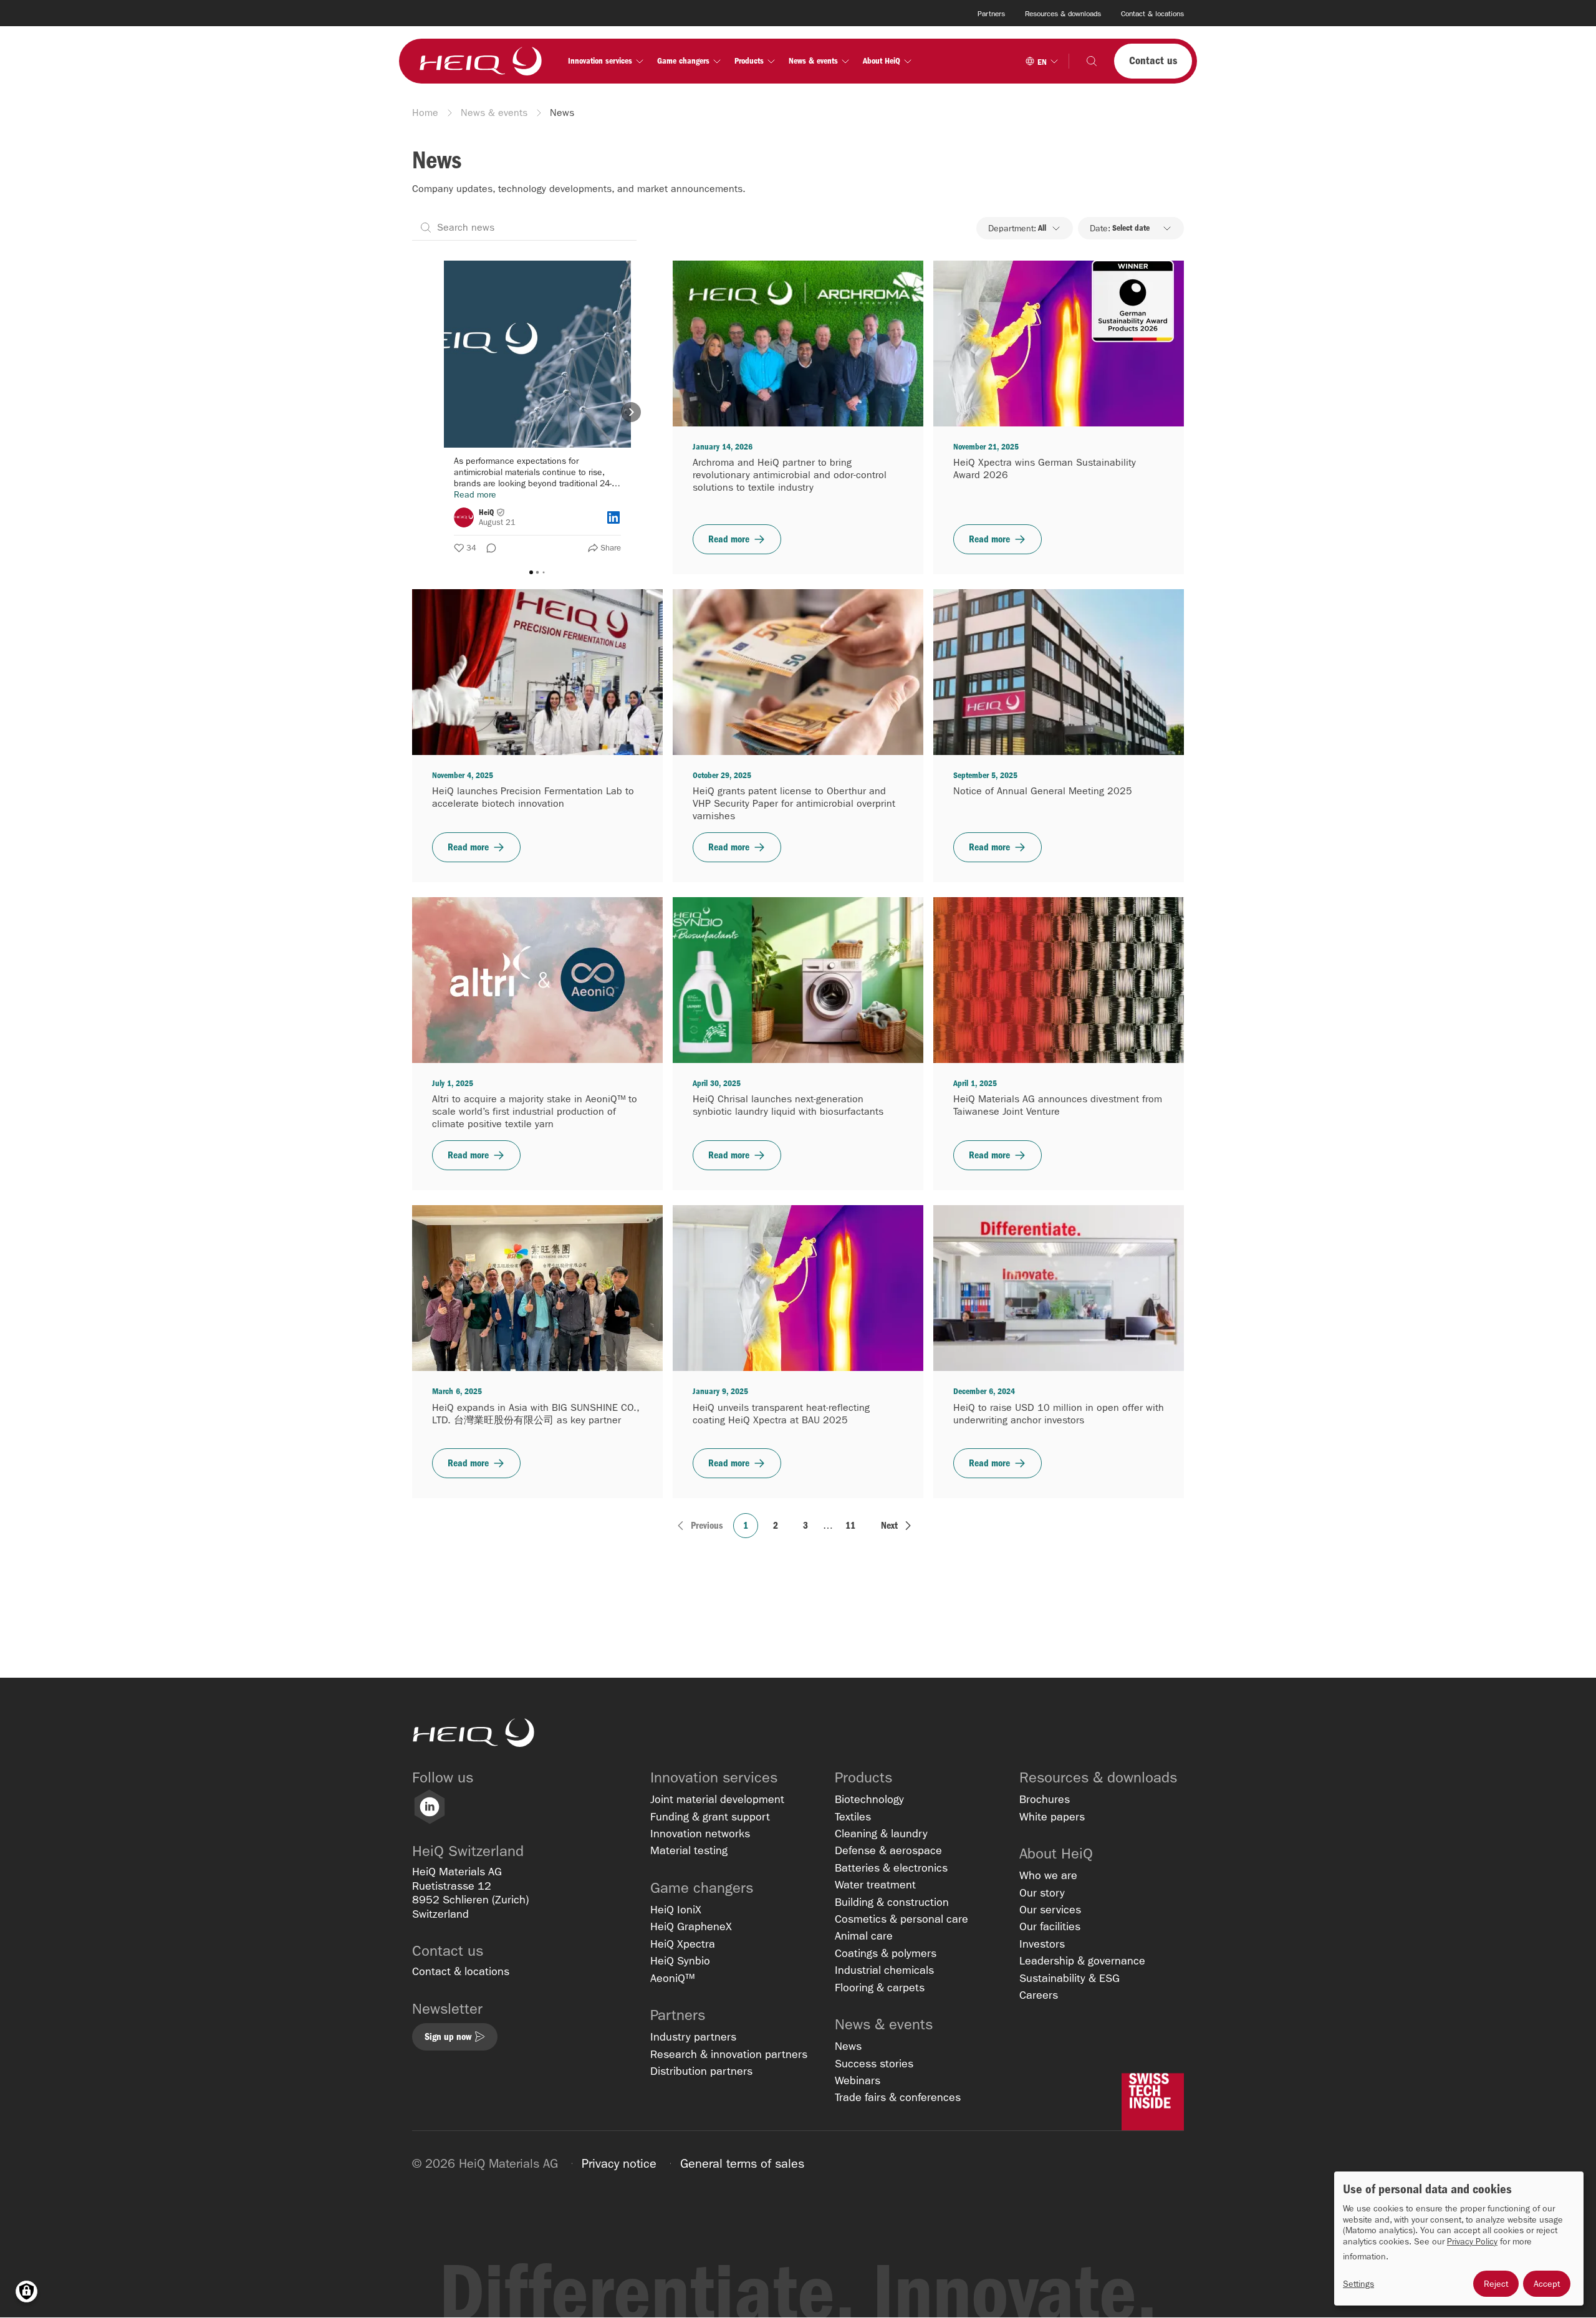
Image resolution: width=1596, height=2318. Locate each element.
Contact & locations (1152, 14)
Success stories (874, 2064)
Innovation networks (700, 1834)
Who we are (1048, 1876)
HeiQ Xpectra (683, 1944)
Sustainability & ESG (1070, 1979)
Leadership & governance (1082, 1961)
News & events (494, 113)
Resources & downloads (1063, 14)
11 (850, 1525)
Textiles (853, 1817)
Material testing (689, 1851)
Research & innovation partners (729, 2055)
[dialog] (1459, 2239)
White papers (1052, 1817)
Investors (1042, 1944)
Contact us (1153, 61)
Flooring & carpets (880, 1988)
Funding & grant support (710, 1817)
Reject (1496, 2284)
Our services (1050, 1910)
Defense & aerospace (888, 1851)
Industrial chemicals (884, 1970)
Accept (1547, 2284)
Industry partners (693, 2037)
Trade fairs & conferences (898, 2098)
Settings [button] (1358, 2284)
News (848, 2046)
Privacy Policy (1472, 2242)
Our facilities (1050, 1927)
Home (425, 113)
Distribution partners (701, 2071)
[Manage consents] (26, 2292)
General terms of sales (742, 2163)
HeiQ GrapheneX (691, 1927)
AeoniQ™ (672, 1979)
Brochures (1045, 1800)
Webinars (858, 2081)
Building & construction (892, 1902)
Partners (991, 14)
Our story (1042, 1893)
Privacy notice (619, 2163)
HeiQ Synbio (680, 1961)
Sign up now (448, 2037)
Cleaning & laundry (881, 1834)
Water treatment (875, 1885)
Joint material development (717, 1800)
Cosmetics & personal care (901, 1919)
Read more (729, 539)
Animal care (864, 1936)
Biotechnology (869, 1800)
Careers (1039, 1995)
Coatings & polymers (886, 1954)
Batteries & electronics (891, 1868)
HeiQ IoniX (676, 1910)
